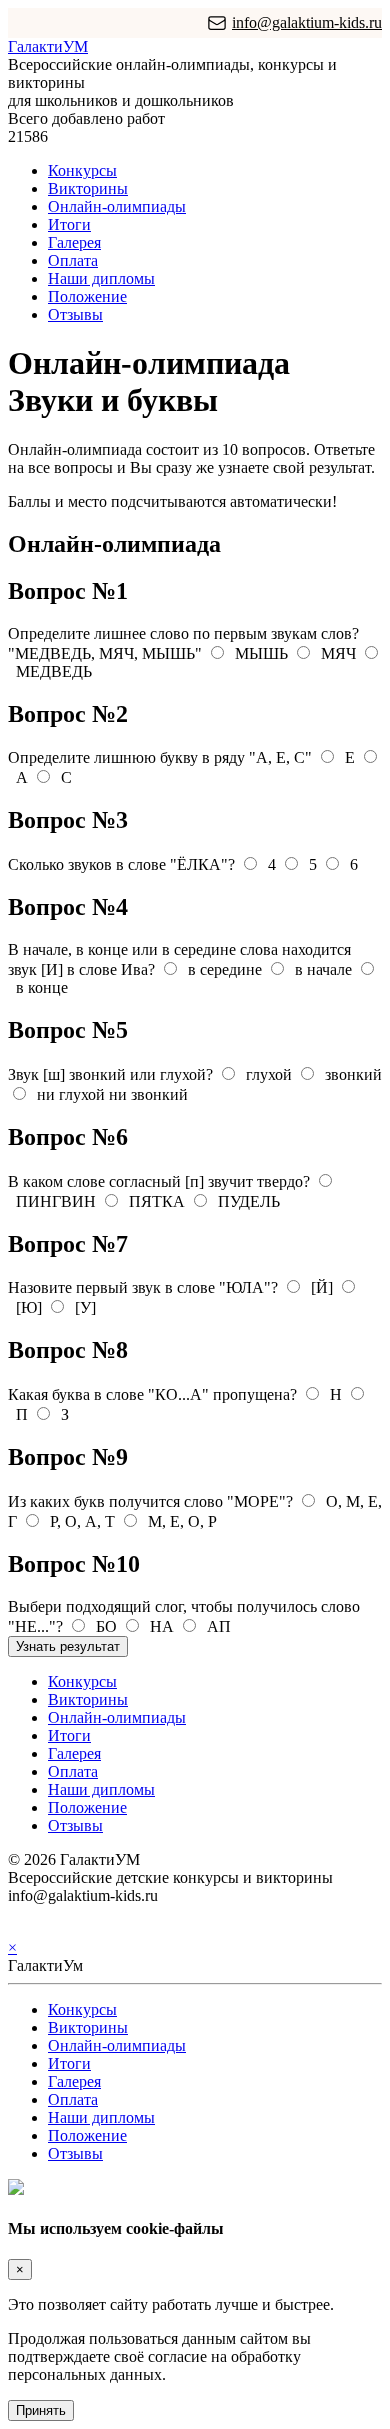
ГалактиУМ (48, 46)
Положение (87, 296)
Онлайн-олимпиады (117, 206)
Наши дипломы (101, 278)
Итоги (69, 224)
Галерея (74, 242)
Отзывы (75, 314)
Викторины (88, 188)
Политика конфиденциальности (117, 1913)
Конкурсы (82, 170)
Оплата (73, 260)
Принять (41, 2410)
